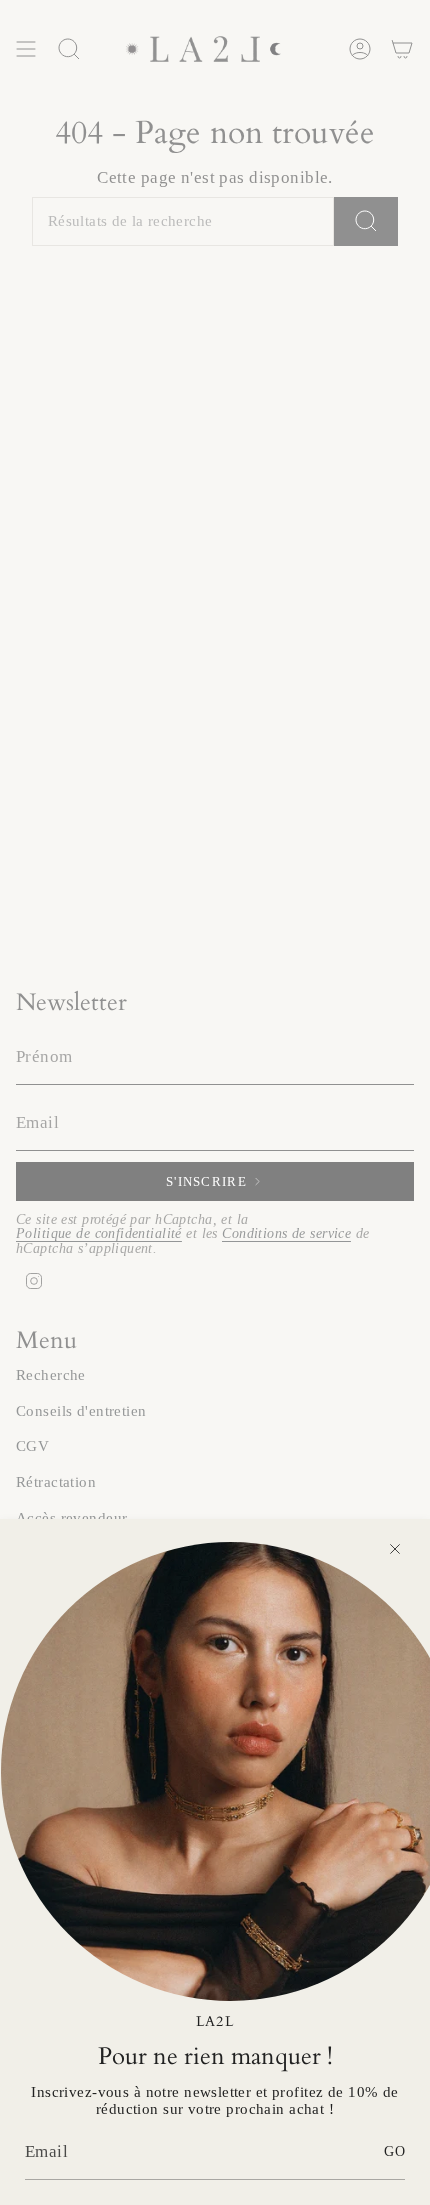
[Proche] (395, 1549)
